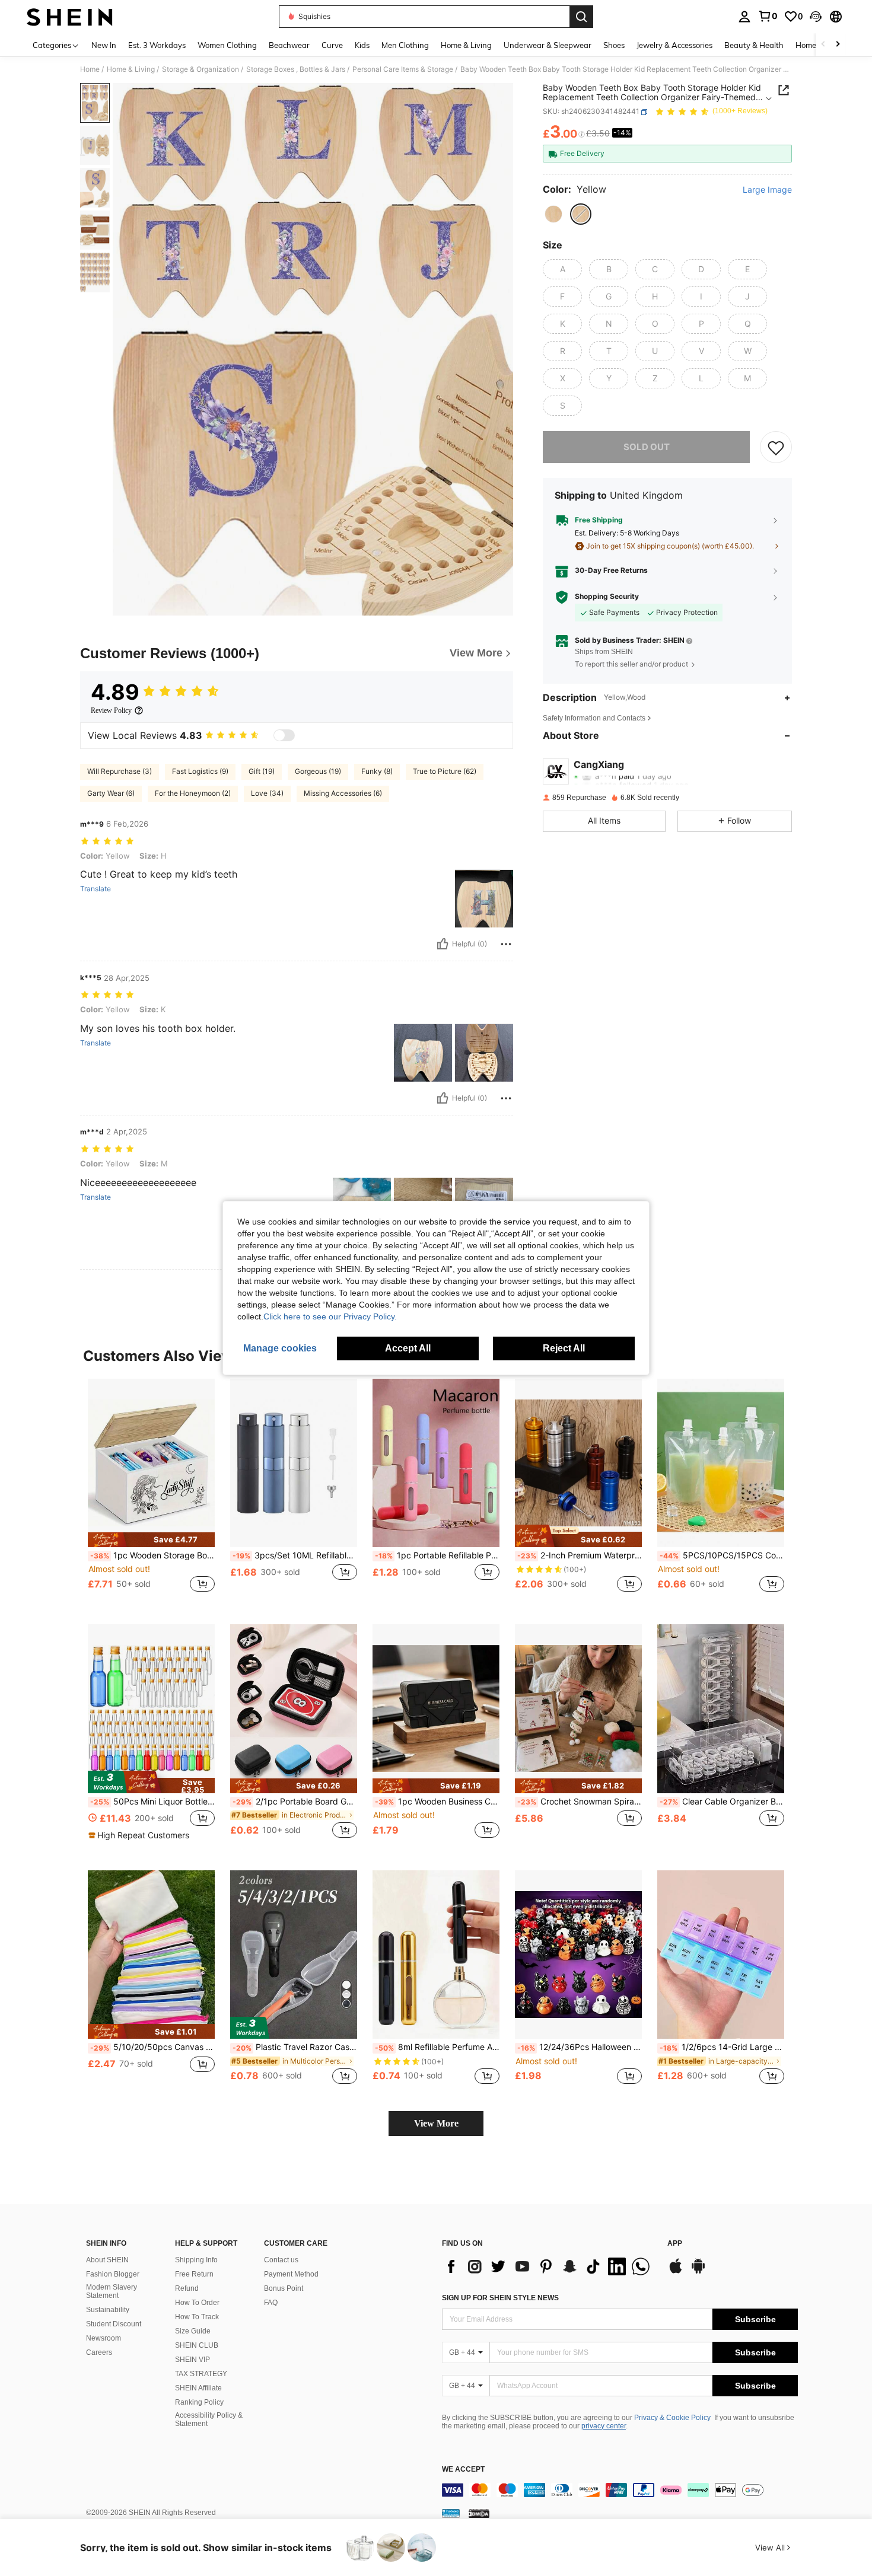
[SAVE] (776, 447)
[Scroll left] (823, 45)
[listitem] (151, 1492)
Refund (187, 2288)
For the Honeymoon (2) (193, 793)
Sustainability (108, 2310)
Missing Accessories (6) (343, 793)
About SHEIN (107, 2260)
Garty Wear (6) (111, 793)
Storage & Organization (201, 69)
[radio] (553, 214)
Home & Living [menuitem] (466, 45)
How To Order (197, 2303)
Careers (99, 2352)
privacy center (604, 2426)
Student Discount (114, 2324)
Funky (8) (377, 771)
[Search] (581, 17)
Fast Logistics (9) (200, 771)
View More (436, 2123)
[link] (768, 16)
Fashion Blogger (113, 2274)
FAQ (271, 2303)
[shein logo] (70, 17)
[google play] (698, 2272)
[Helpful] (443, 944)
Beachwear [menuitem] (289, 45)
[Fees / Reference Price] (582, 135)
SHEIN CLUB (197, 2345)
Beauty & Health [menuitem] (754, 45)
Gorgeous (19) (318, 771)
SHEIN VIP (192, 2360)
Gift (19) (262, 771)
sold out (647, 447)
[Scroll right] (838, 45)
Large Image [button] (767, 190)
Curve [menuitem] (332, 45)
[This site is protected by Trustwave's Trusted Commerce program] (451, 2513)
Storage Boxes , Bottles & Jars (296, 69)
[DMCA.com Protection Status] (479, 2513)
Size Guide (193, 2331)
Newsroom (104, 2338)
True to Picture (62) (445, 771)
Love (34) (267, 793)
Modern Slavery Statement (112, 2291)
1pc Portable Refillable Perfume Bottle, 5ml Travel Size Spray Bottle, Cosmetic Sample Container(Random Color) (437, 1555)
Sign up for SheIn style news (500, 2298)
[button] (816, 17)
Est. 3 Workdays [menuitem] (157, 45)
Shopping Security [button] (607, 597)
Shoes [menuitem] (614, 45)
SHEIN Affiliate (198, 2388)
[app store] (676, 2272)
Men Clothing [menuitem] (405, 45)
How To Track (197, 2317)
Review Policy (111, 710)
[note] (151, 1540)
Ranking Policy (199, 2402)
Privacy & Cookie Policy (672, 2418)
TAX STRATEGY (201, 2374)
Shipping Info (196, 2260)
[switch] (284, 735)
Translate (96, 889)
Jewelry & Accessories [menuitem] (674, 45)
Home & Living (131, 69)
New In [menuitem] (104, 45)
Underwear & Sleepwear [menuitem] (548, 45)
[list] (549, 2266)
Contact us (281, 2260)
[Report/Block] (506, 944)
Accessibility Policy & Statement (209, 2419)
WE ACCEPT (463, 2470)
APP (675, 2244)
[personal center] (744, 17)
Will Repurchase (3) (120, 771)
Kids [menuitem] (362, 45)
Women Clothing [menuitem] (227, 45)
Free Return (194, 2274)
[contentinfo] (620, 2490)
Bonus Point (284, 2288)
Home (90, 69)
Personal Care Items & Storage (403, 69)
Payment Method (291, 2274)
